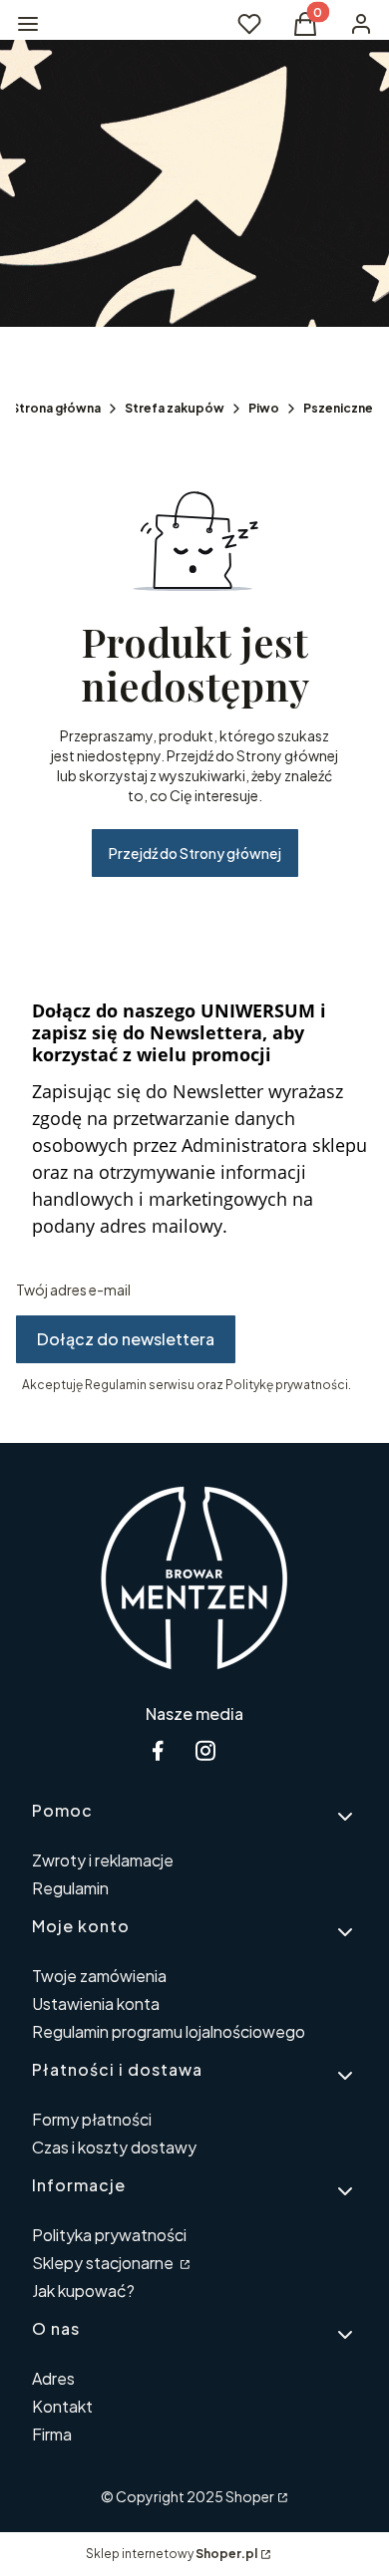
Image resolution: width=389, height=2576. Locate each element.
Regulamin (70, 1888)
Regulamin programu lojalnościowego (169, 2031)
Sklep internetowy (172, 2554)
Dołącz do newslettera (126, 1339)
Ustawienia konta (96, 2004)
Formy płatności (92, 2119)
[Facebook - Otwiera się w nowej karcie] (158, 1750)
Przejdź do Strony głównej (195, 853)
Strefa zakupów (175, 408)
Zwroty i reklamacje (103, 1860)
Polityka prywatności (109, 2235)
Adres (53, 2378)
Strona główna (56, 408)
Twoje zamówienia (99, 1976)
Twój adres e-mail (73, 1289)
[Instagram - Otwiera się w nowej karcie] (205, 1750)
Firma (52, 2434)
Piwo (264, 408)
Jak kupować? (83, 2290)
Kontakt (62, 2406)
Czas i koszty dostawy (114, 2147)
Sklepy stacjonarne (104, 2263)
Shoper (250, 2496)
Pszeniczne (338, 408)
